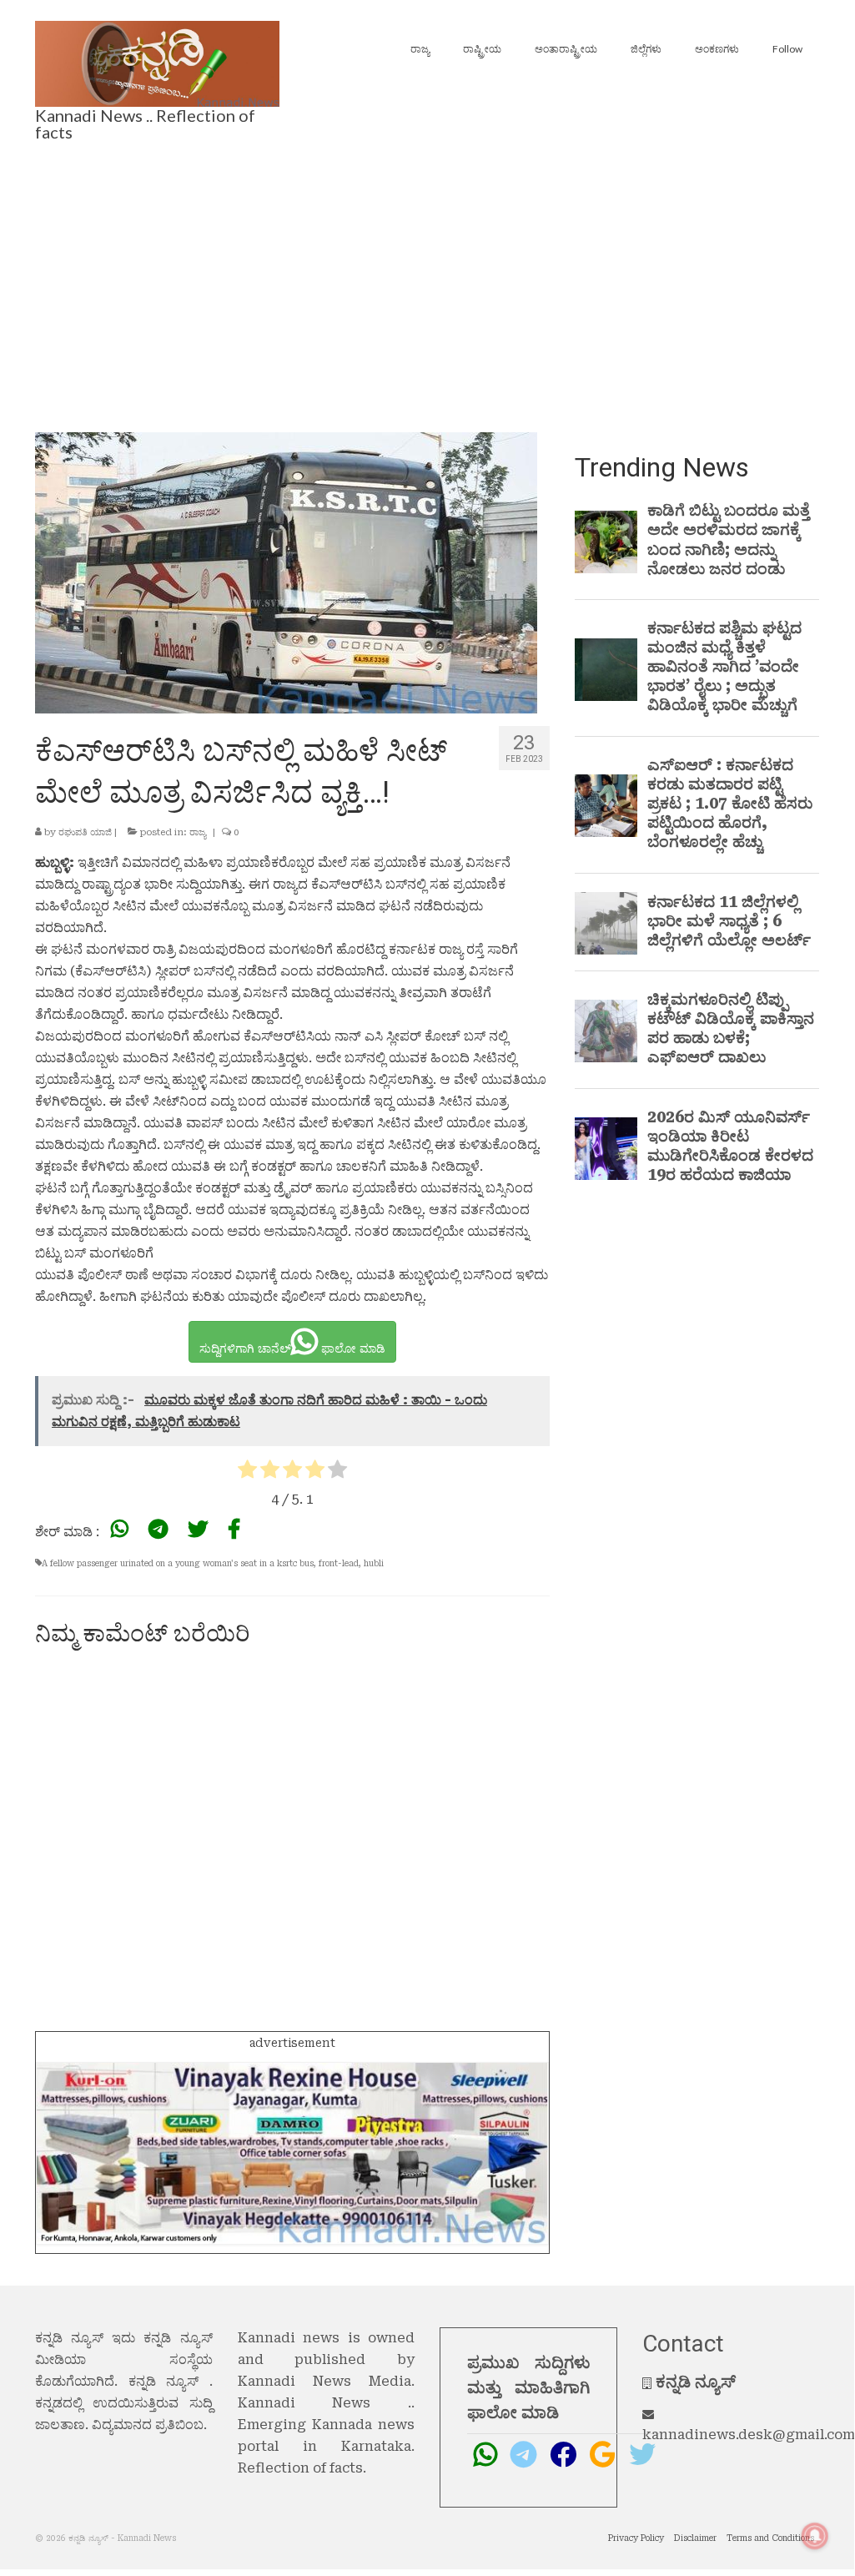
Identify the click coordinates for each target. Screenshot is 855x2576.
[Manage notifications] (815, 2536)
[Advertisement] (427, 282)
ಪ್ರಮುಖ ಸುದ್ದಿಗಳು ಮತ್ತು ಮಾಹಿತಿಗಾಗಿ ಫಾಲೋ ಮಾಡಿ (528, 2387)
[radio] (247, 1472)
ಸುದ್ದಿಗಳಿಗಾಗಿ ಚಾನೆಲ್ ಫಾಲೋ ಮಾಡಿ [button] (292, 1348)
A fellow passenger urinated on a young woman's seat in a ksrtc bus (178, 1563)
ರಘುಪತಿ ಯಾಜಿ (85, 832)
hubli (374, 1563)
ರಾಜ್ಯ (198, 832)
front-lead (339, 1563)
